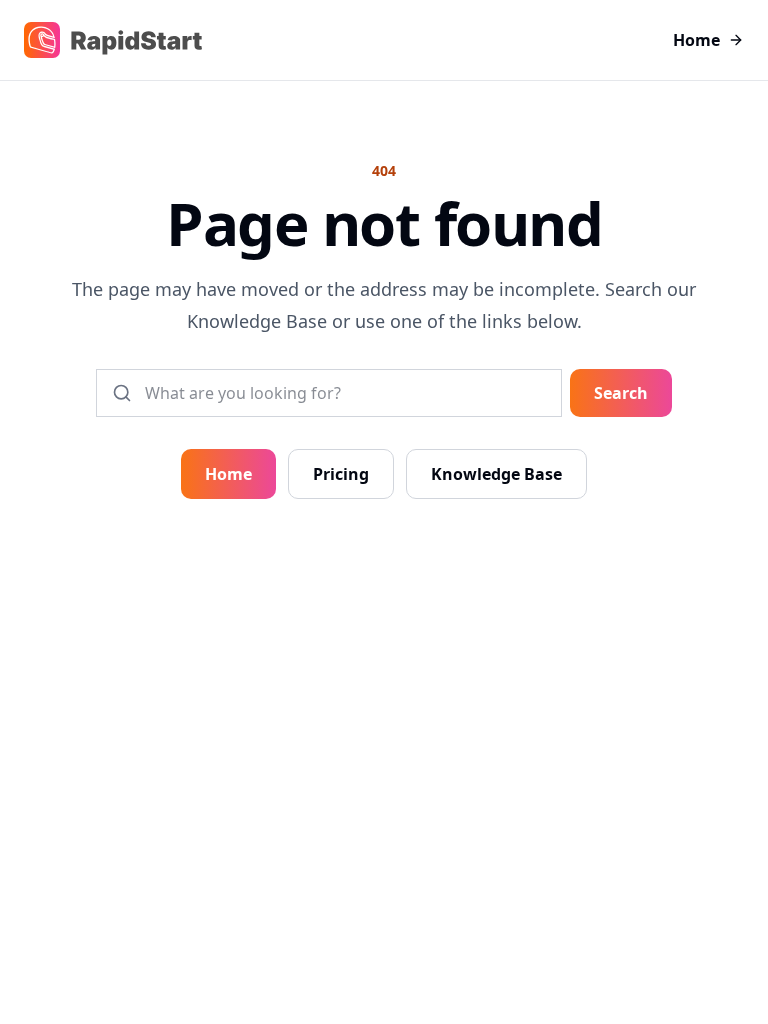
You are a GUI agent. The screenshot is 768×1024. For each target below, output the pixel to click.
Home (696, 40)
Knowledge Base (496, 474)
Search (621, 393)
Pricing (341, 474)
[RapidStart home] (113, 40)
